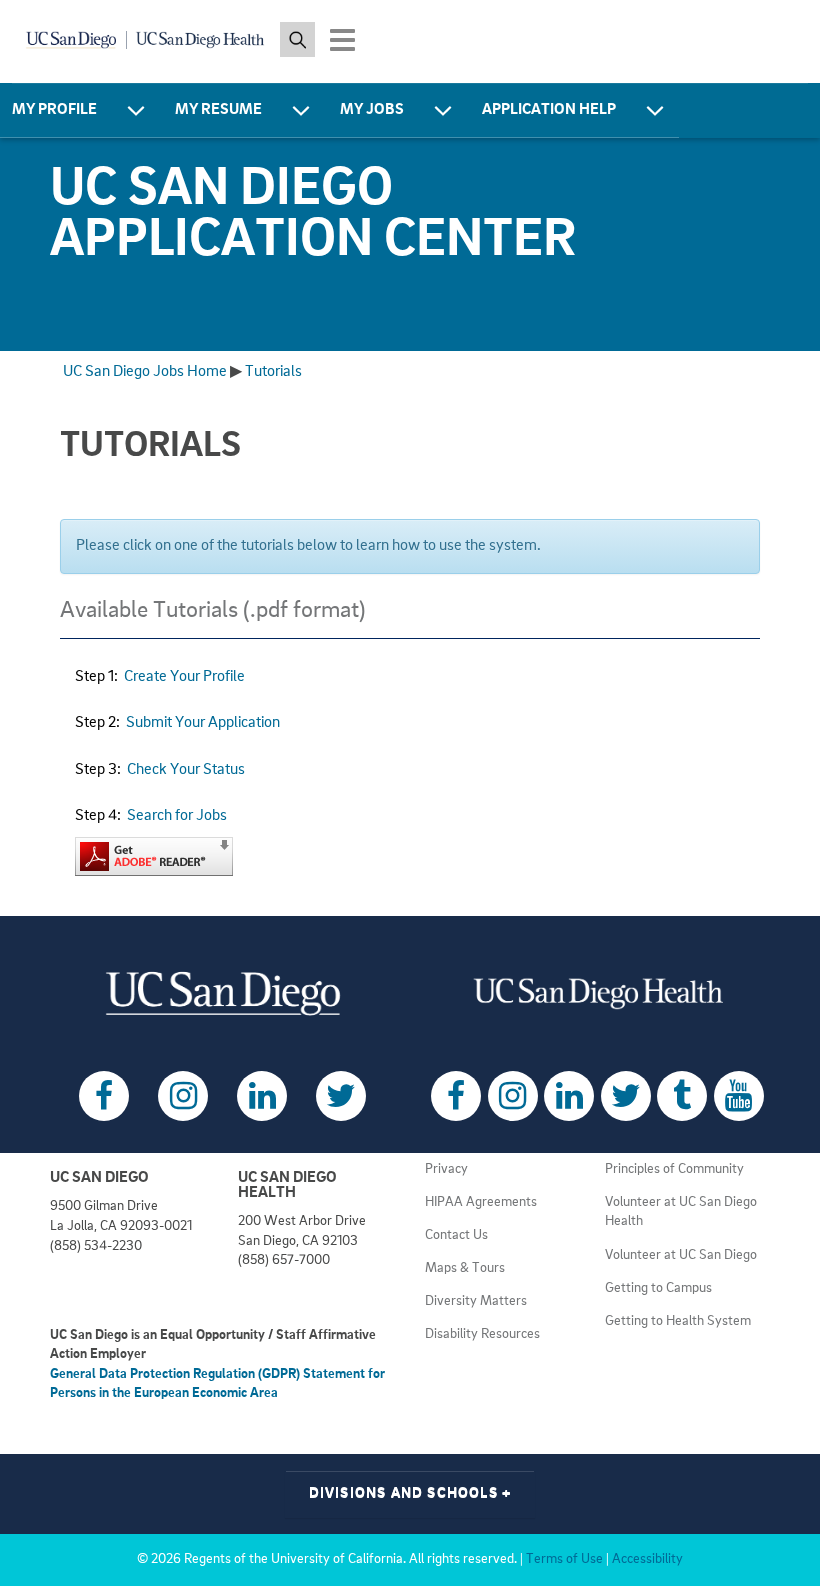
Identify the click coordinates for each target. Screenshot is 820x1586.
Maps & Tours (465, 1268)
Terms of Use (564, 1559)
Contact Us (456, 1235)
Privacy (446, 1169)
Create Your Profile (184, 677)
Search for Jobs (177, 816)
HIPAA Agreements (481, 1202)
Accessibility (647, 1559)
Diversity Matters (476, 1301)
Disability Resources (482, 1334)
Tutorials (273, 372)
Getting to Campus (658, 1288)
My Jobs (372, 110)
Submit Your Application (203, 723)
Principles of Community (674, 1169)
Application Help (549, 110)
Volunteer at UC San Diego (681, 1255)
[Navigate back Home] (146, 40)
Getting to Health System (678, 1321)
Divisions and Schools (410, 1493)
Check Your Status (186, 770)
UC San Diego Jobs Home (145, 372)
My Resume (218, 110)
